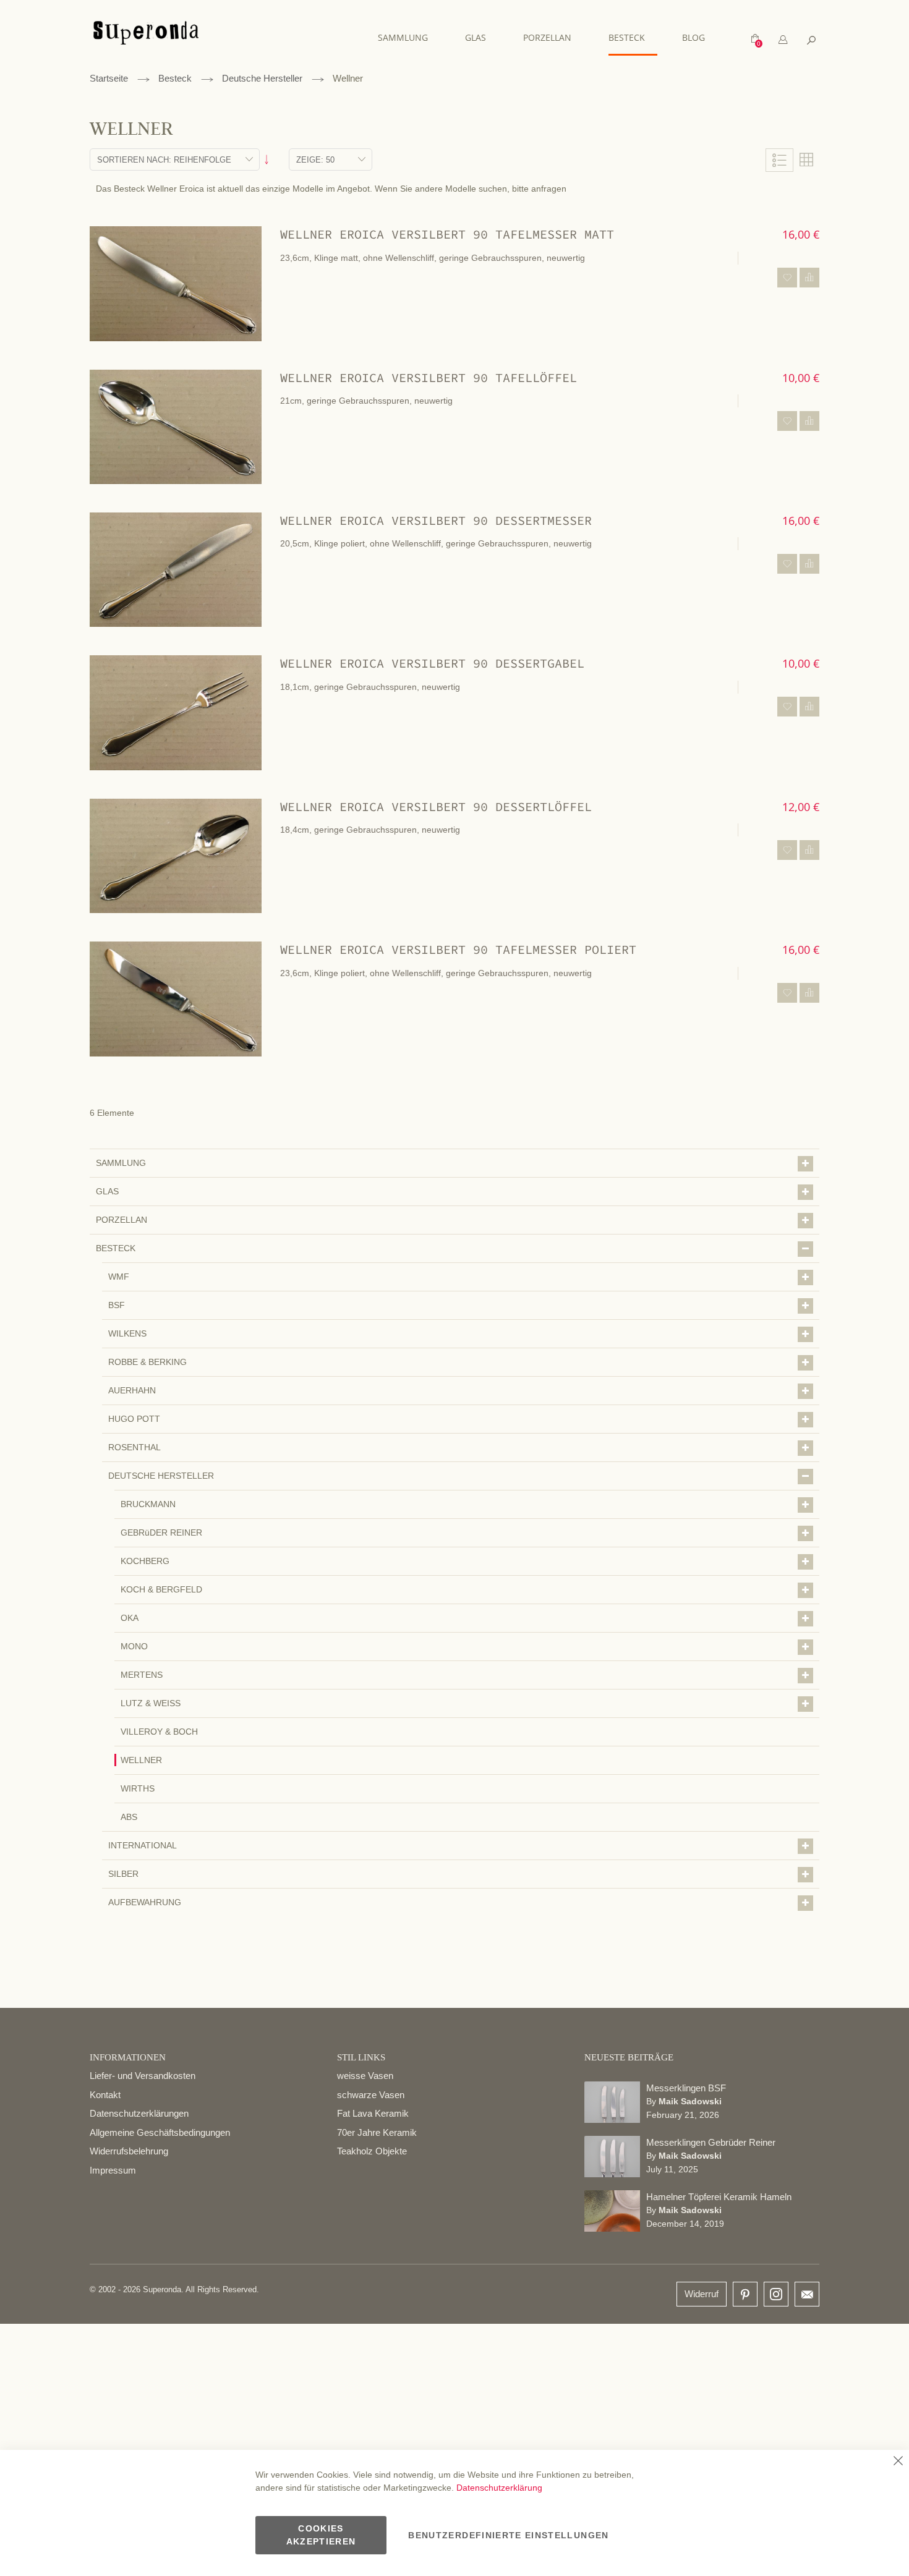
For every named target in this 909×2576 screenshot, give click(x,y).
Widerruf (702, 2294)
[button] (787, 278)
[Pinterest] (745, 2295)
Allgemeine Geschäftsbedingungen (160, 2132)
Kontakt (105, 2095)
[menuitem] (409, 37)
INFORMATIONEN (128, 2057)
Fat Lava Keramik (373, 2113)
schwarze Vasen (371, 2095)
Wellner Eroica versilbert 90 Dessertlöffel (436, 806)
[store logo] (146, 39)
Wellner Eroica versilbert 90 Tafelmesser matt (447, 234)
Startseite (109, 78)
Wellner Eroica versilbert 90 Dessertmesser (436, 520)
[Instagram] (776, 2291)
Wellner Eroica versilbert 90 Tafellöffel (429, 377)
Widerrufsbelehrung (129, 2151)
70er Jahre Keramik (377, 2132)
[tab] (783, 40)
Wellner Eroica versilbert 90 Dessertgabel (432, 663)
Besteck (175, 78)
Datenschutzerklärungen (139, 2113)
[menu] (548, 38)
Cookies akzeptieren (321, 2535)
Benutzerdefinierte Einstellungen (508, 2535)
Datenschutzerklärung (499, 2488)
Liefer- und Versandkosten (143, 2076)
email (807, 2294)
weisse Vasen (365, 2076)
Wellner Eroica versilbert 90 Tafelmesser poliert (458, 949)
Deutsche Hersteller (262, 78)
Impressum (113, 2170)
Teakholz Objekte (372, 2151)
